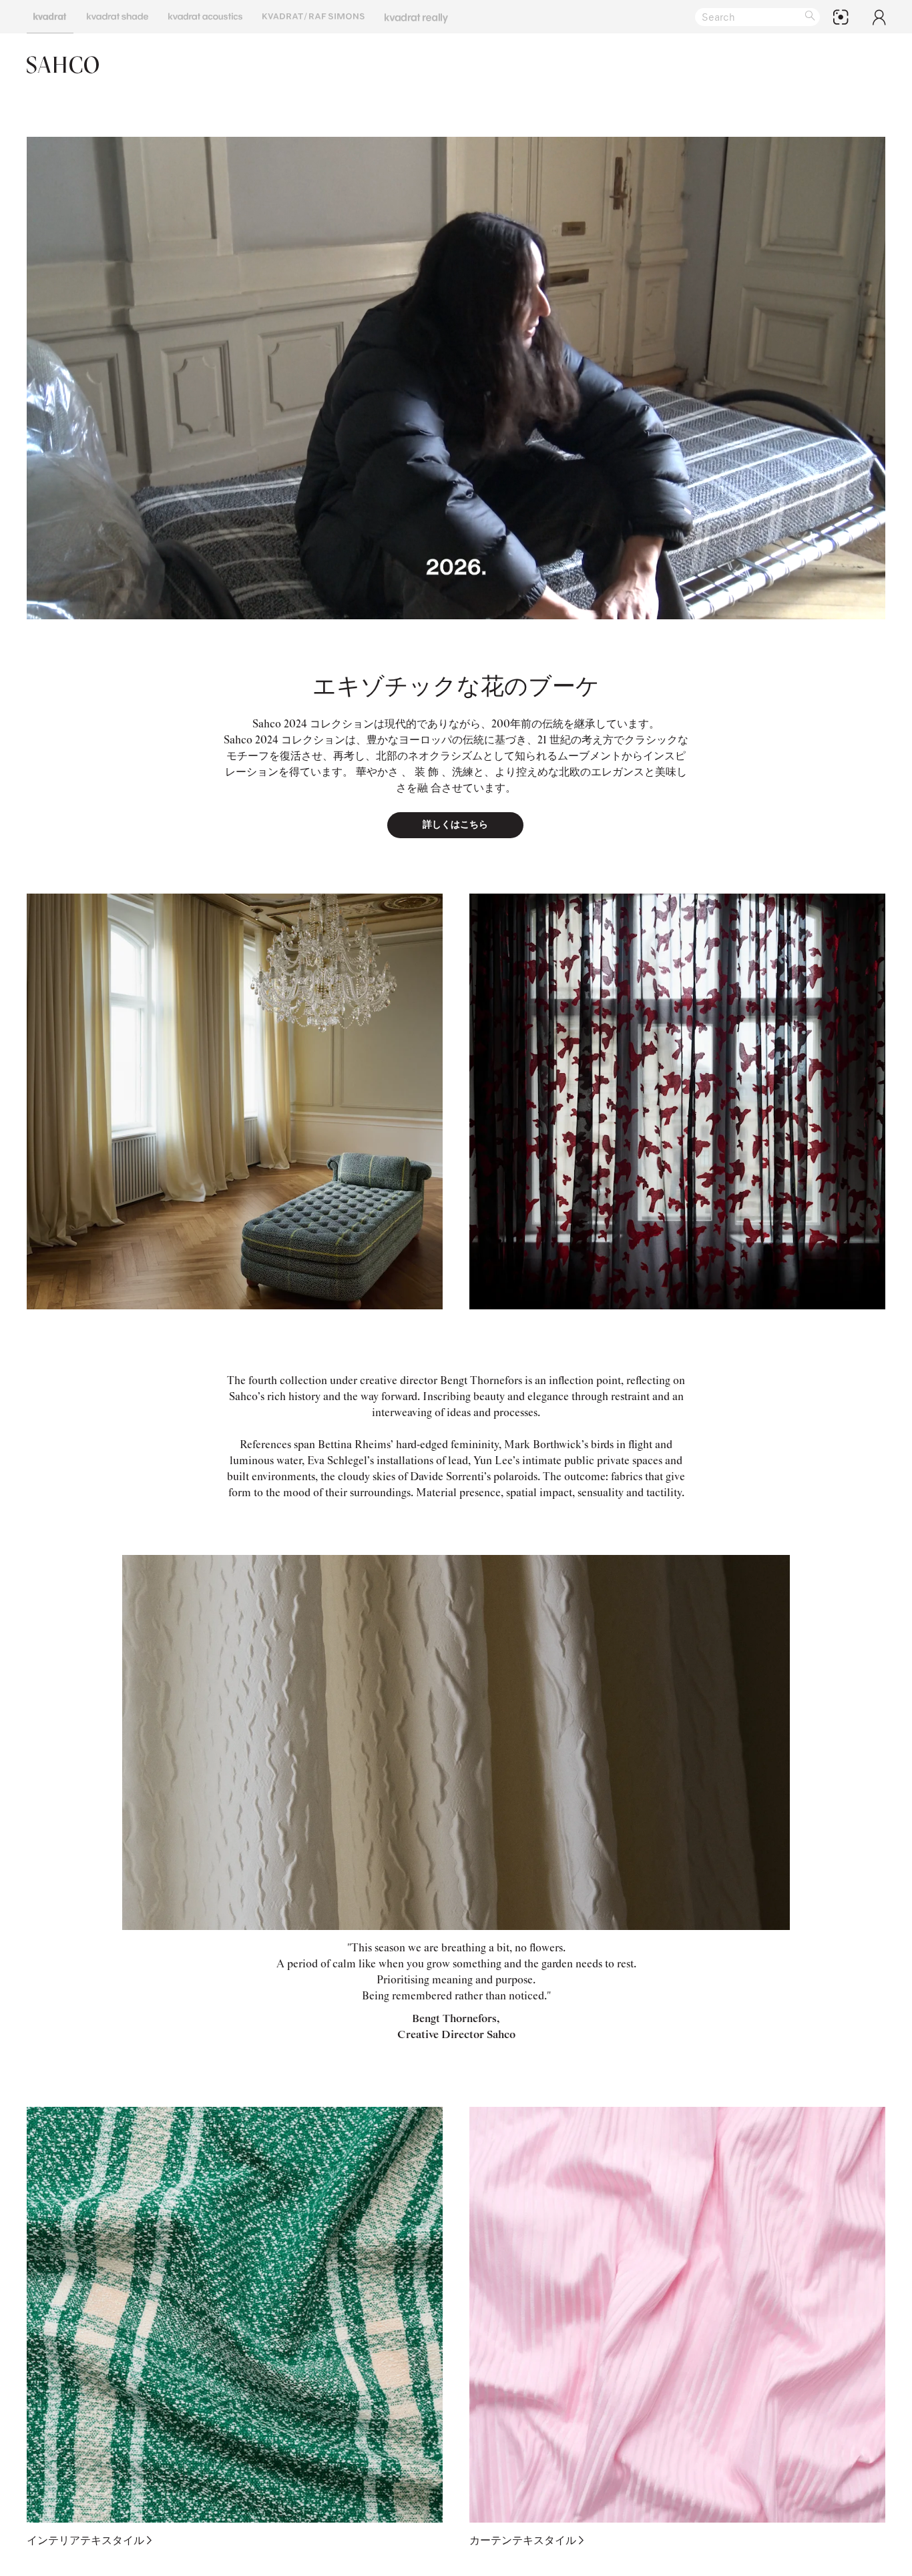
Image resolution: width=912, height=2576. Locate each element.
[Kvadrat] (50, 17)
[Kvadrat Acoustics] (205, 17)
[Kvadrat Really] (416, 17)
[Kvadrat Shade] (118, 17)
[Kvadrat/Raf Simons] (313, 17)
